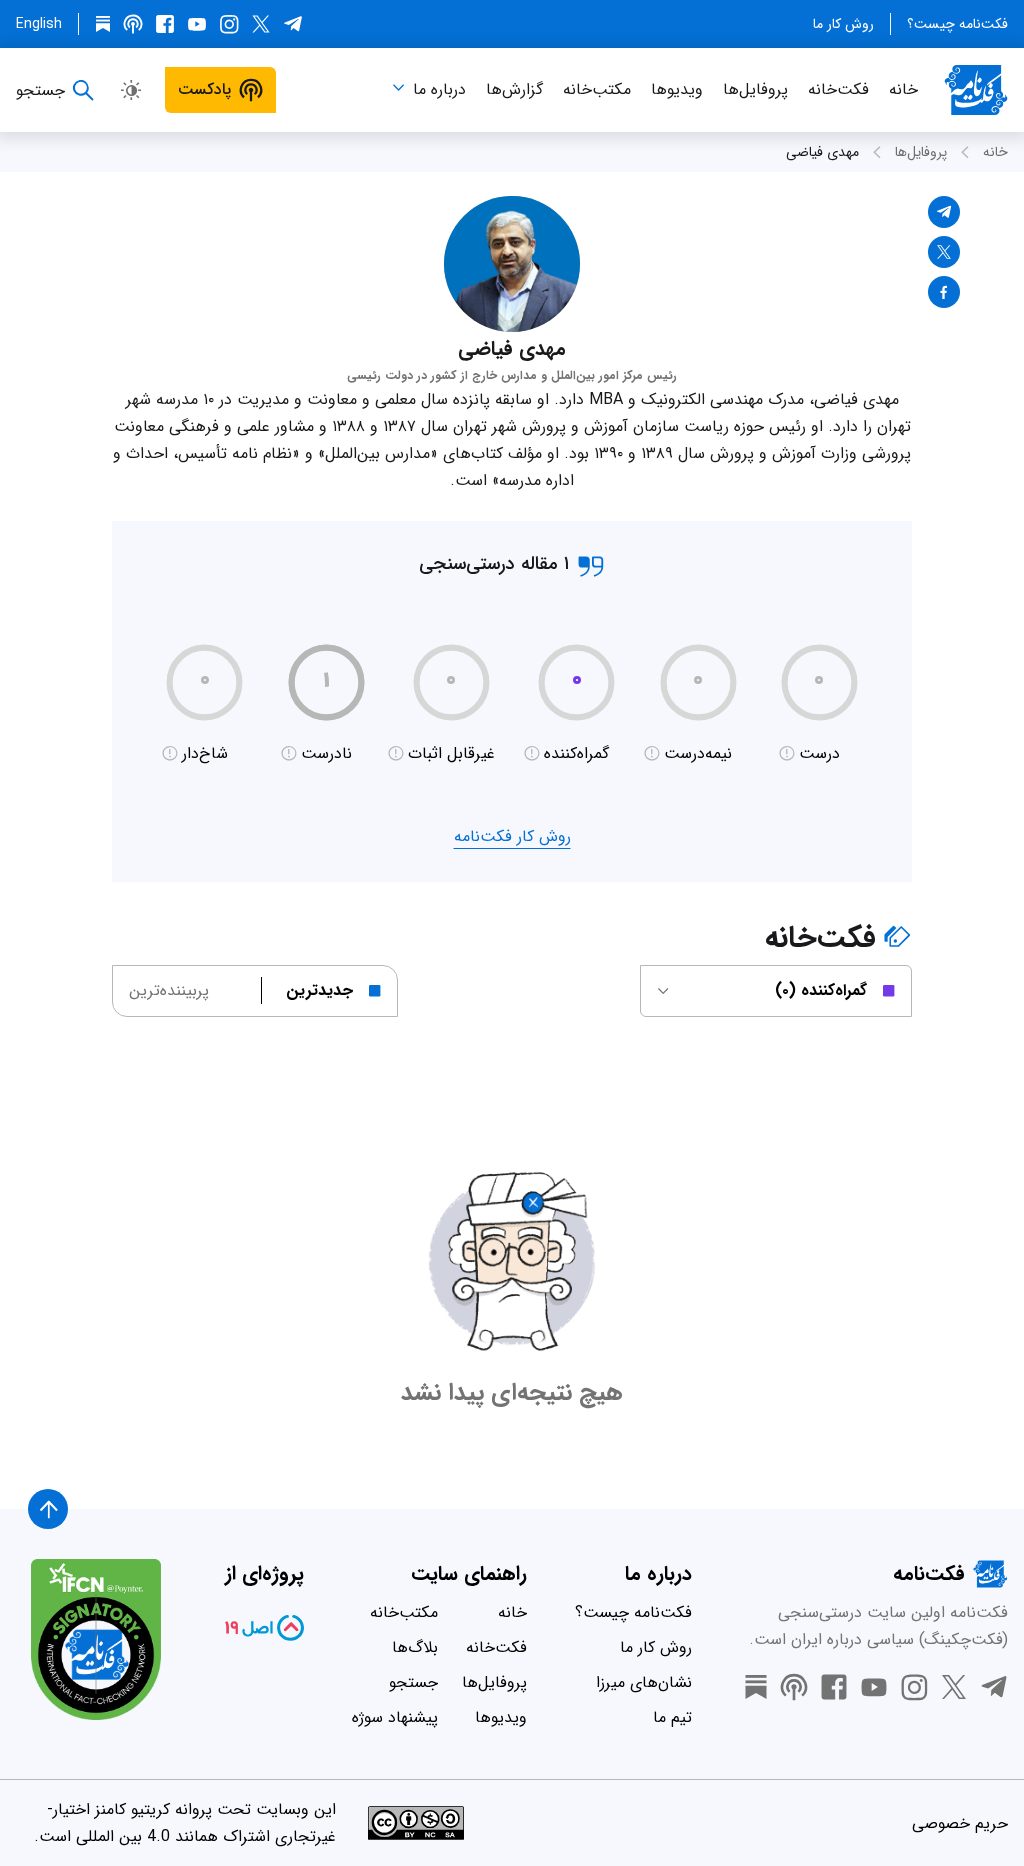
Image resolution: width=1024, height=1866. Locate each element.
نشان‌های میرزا (644, 1682)
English (39, 24)
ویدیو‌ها (677, 89)
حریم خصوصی (960, 1823)
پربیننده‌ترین (169, 990)
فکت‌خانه (838, 89)
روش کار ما (843, 24)
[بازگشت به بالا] (48, 1509)
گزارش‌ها (514, 89)
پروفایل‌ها (755, 89)
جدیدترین (319, 990)
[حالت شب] (131, 90)
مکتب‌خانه (597, 89)
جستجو (413, 1682)
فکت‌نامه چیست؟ (957, 24)
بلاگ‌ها (415, 1647)
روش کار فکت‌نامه (512, 836)
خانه (903, 89)
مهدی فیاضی (822, 152)
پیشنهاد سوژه (395, 1717)
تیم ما (672, 1717)
